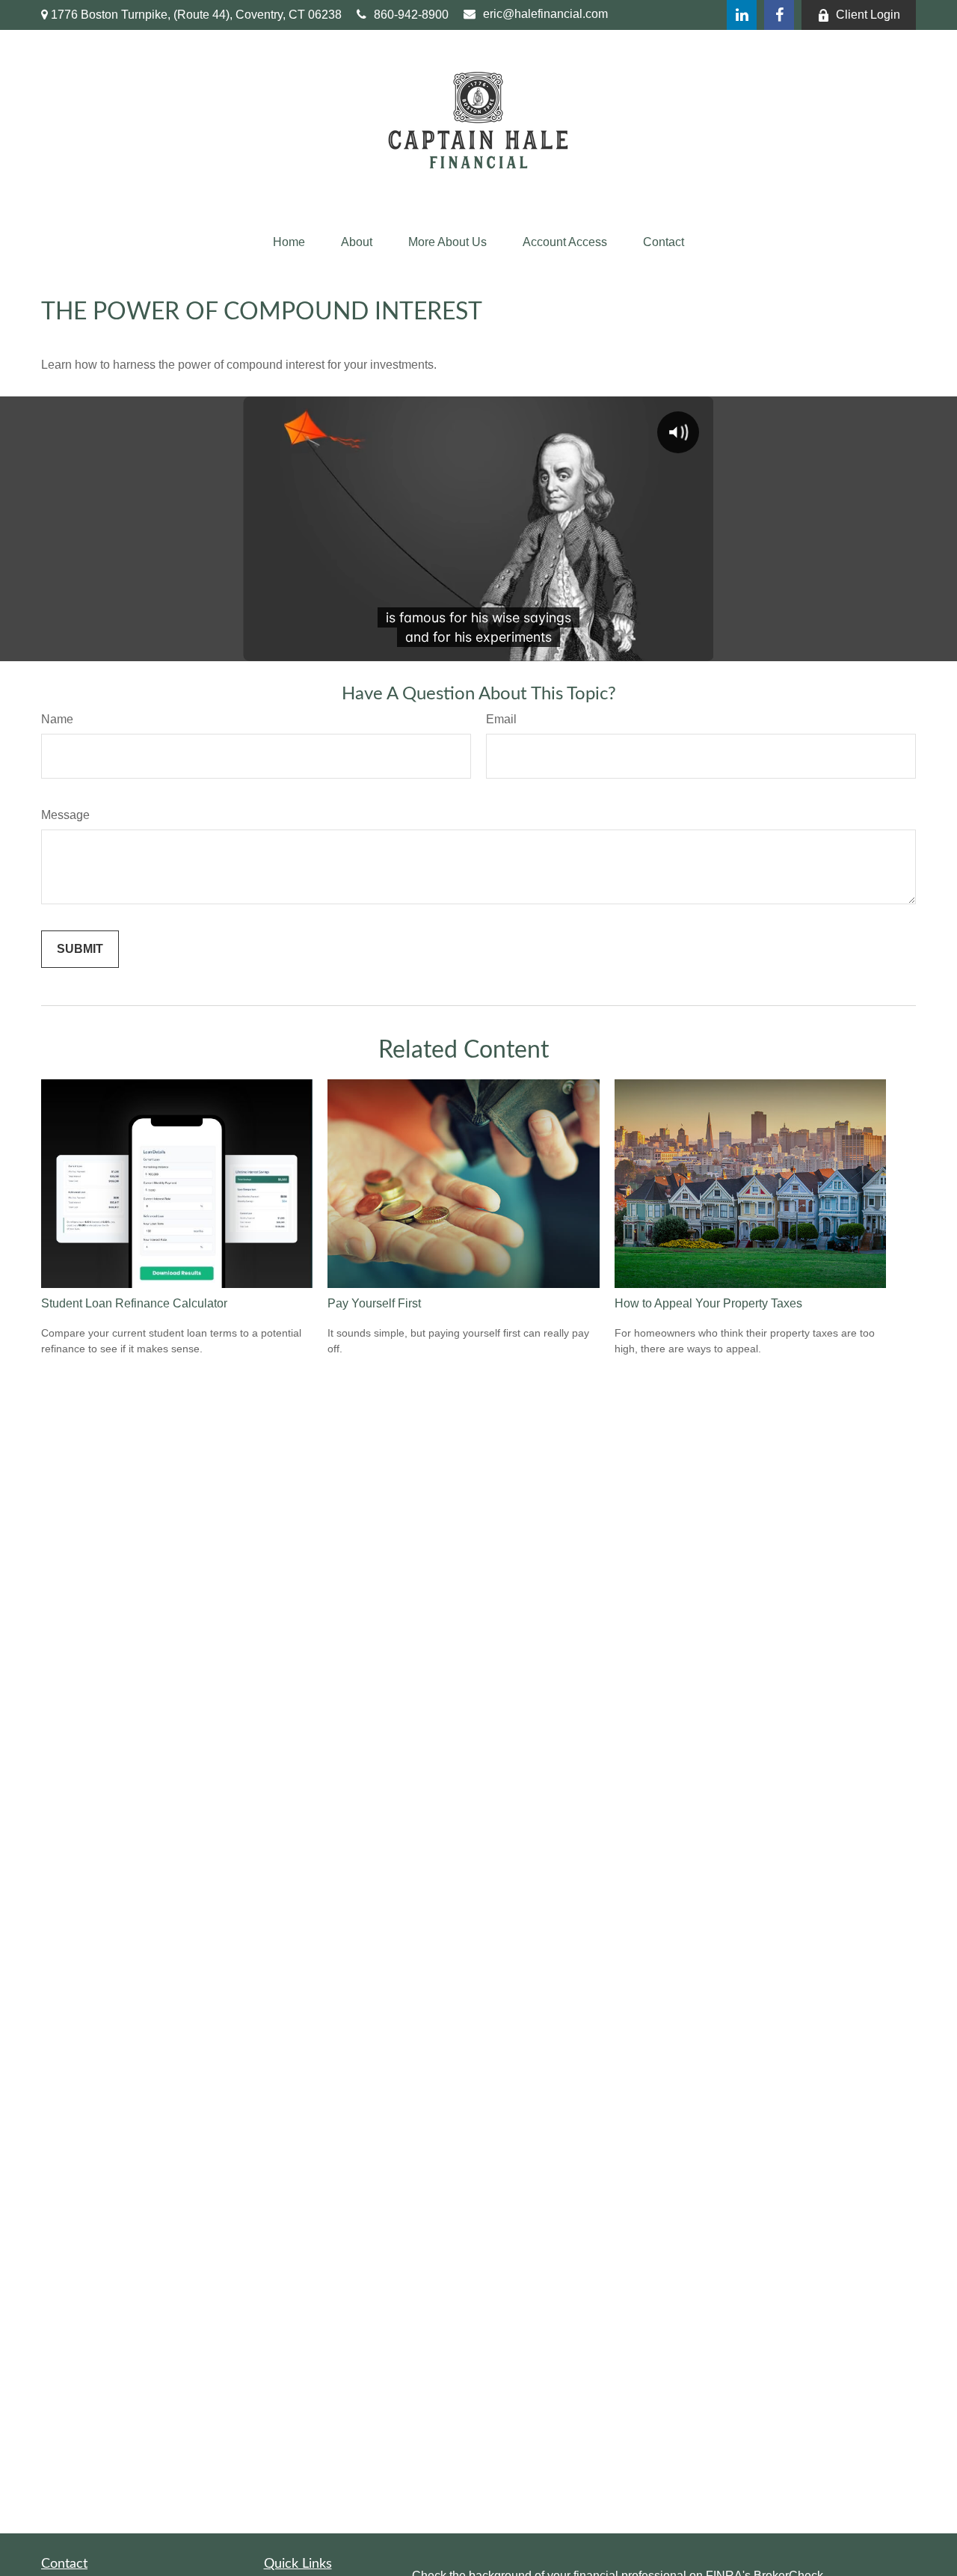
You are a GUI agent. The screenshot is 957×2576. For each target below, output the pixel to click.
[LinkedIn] (742, 15)
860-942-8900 (411, 15)
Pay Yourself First (374, 1303)
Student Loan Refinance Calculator (134, 1303)
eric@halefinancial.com (545, 14)
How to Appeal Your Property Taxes (708, 1303)
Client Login (868, 15)
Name (57, 719)
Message (65, 815)
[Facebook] (779, 15)
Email (501, 719)
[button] (289, 242)
